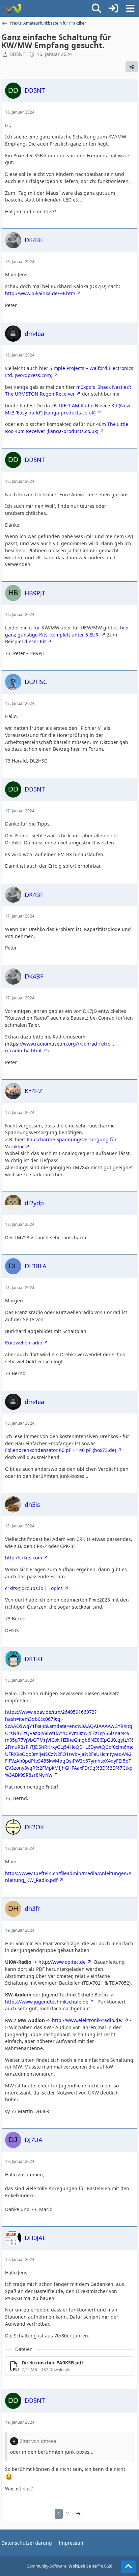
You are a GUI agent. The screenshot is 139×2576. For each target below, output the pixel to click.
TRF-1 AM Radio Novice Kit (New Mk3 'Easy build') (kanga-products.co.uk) (68, 409)
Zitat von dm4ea (38, 2441)
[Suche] (96, 8)
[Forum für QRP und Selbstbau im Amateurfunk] (13, 8)
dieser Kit (35, 641)
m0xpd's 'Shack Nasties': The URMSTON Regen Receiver (68, 391)
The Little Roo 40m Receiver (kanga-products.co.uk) (67, 428)
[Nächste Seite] (78, 2514)
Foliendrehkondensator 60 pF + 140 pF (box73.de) (61, 1450)
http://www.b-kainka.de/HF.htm (40, 293)
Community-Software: (69, 2566)
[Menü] (130, 8)
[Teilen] (132, 67)
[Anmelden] (113, 8)
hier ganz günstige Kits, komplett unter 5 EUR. (67, 631)
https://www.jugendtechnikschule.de (47, 2002)
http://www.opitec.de (62, 1962)
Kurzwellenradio (24, 1343)
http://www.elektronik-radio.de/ (87, 2020)
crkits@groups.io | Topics (34, 1588)
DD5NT (17, 54)
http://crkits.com (24, 1558)
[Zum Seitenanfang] (128, 2567)
